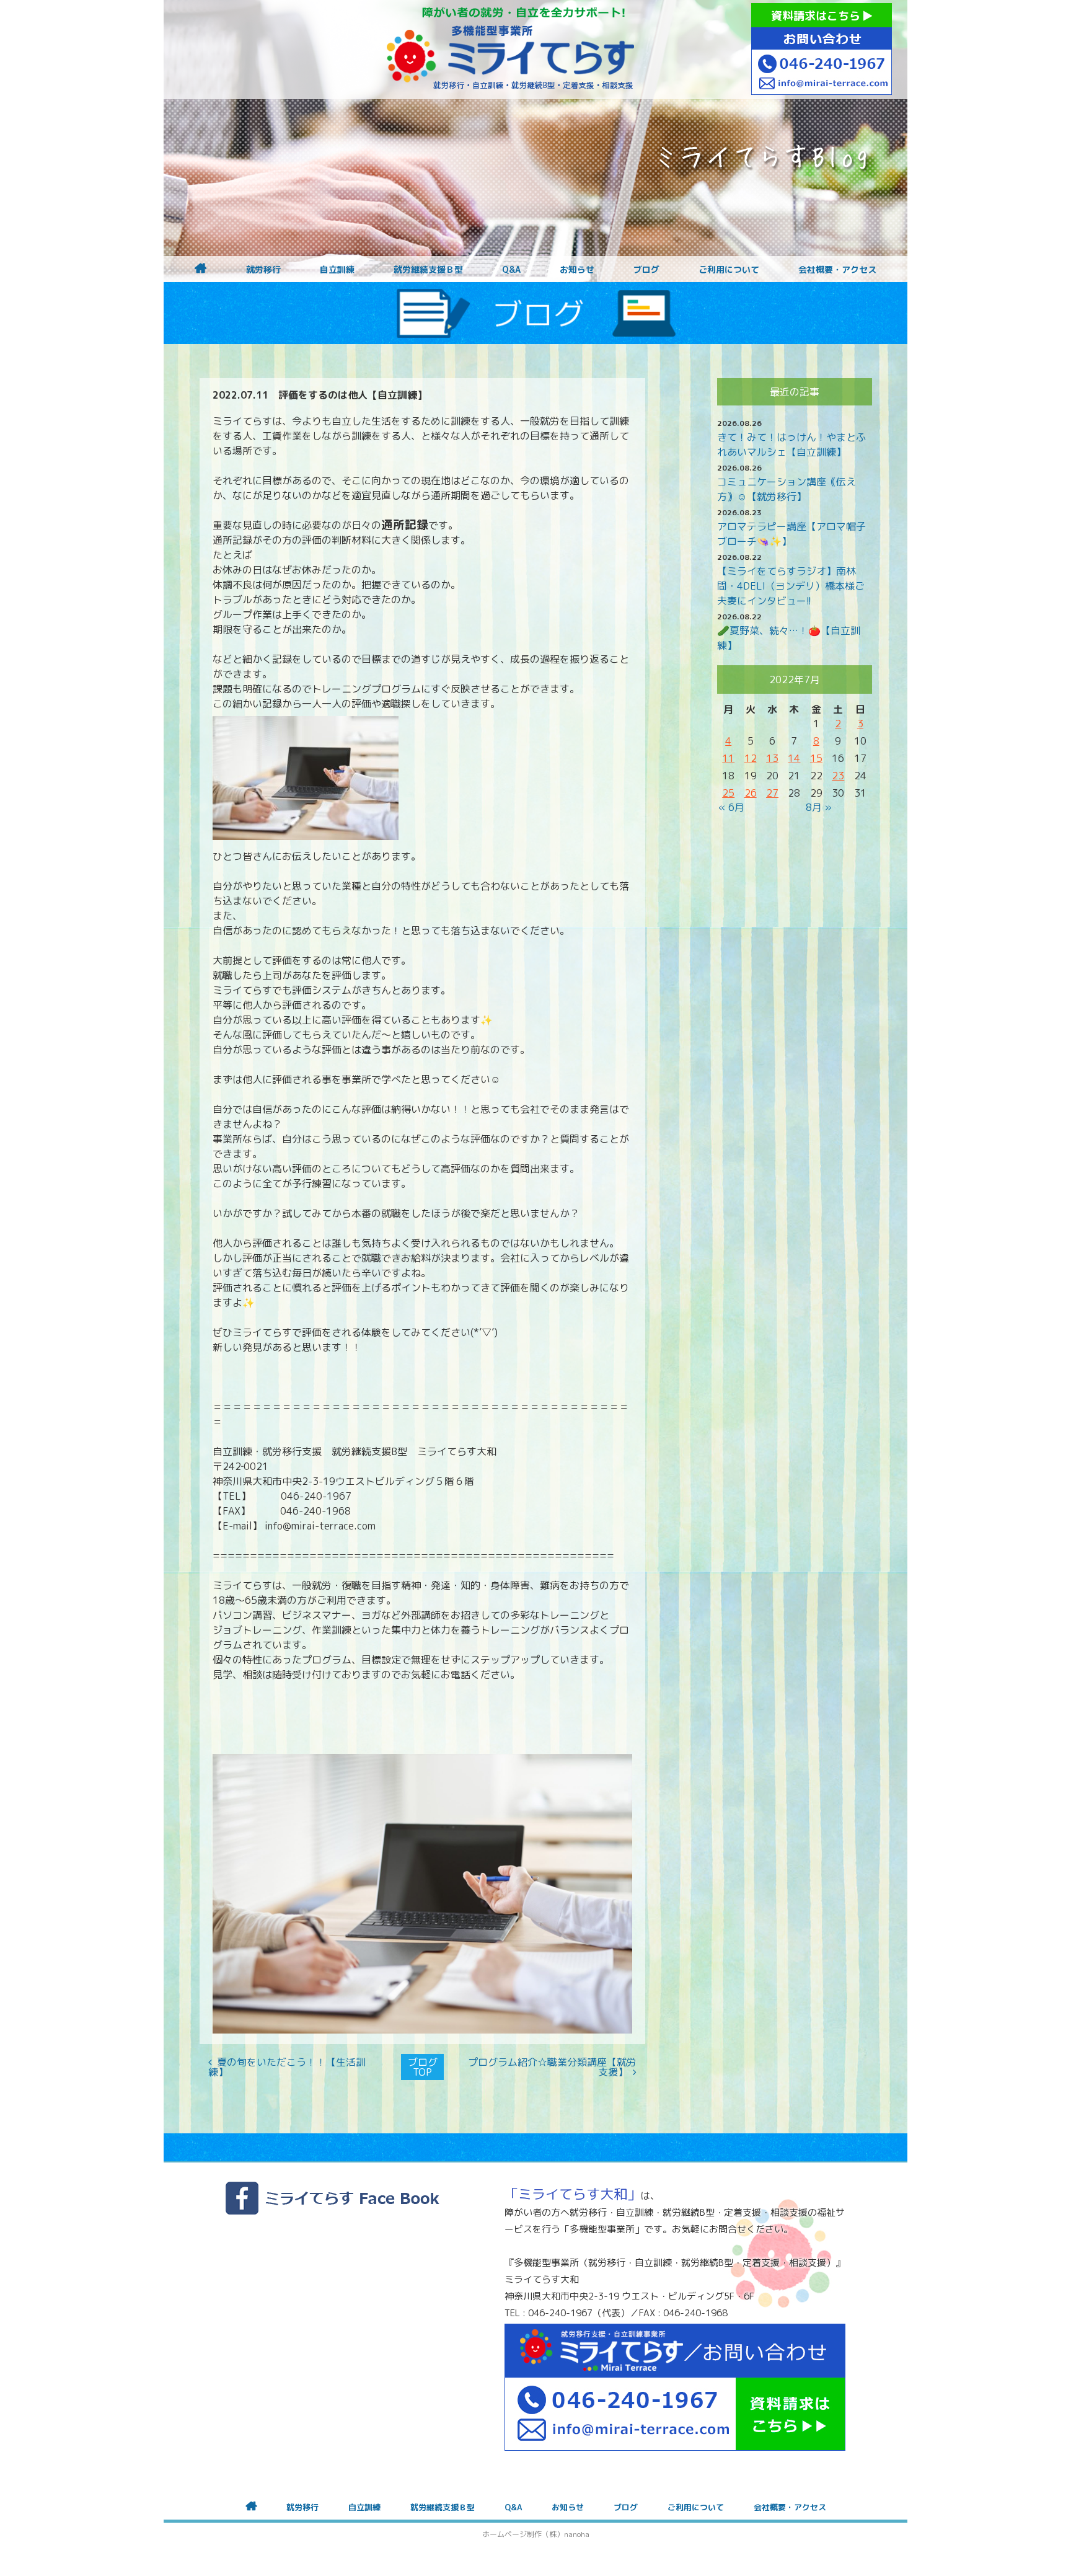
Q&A (511, 270)
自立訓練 (337, 270)
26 (751, 793)
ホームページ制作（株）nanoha (536, 2534)
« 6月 (731, 807)
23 (838, 776)
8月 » (819, 807)
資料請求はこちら (817, 16)
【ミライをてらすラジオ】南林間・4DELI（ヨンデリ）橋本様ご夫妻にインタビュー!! (791, 586)
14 (794, 758)
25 (728, 793)
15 (816, 758)
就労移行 (263, 270)
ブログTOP (423, 2067)
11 (728, 758)
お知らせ (577, 270)
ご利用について (729, 270)
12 (751, 758)
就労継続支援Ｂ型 (428, 270)
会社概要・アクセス (837, 270)
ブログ (646, 270)
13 (772, 758)
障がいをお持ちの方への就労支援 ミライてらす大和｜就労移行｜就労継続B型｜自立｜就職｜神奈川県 (511, 50)
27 (772, 793)
